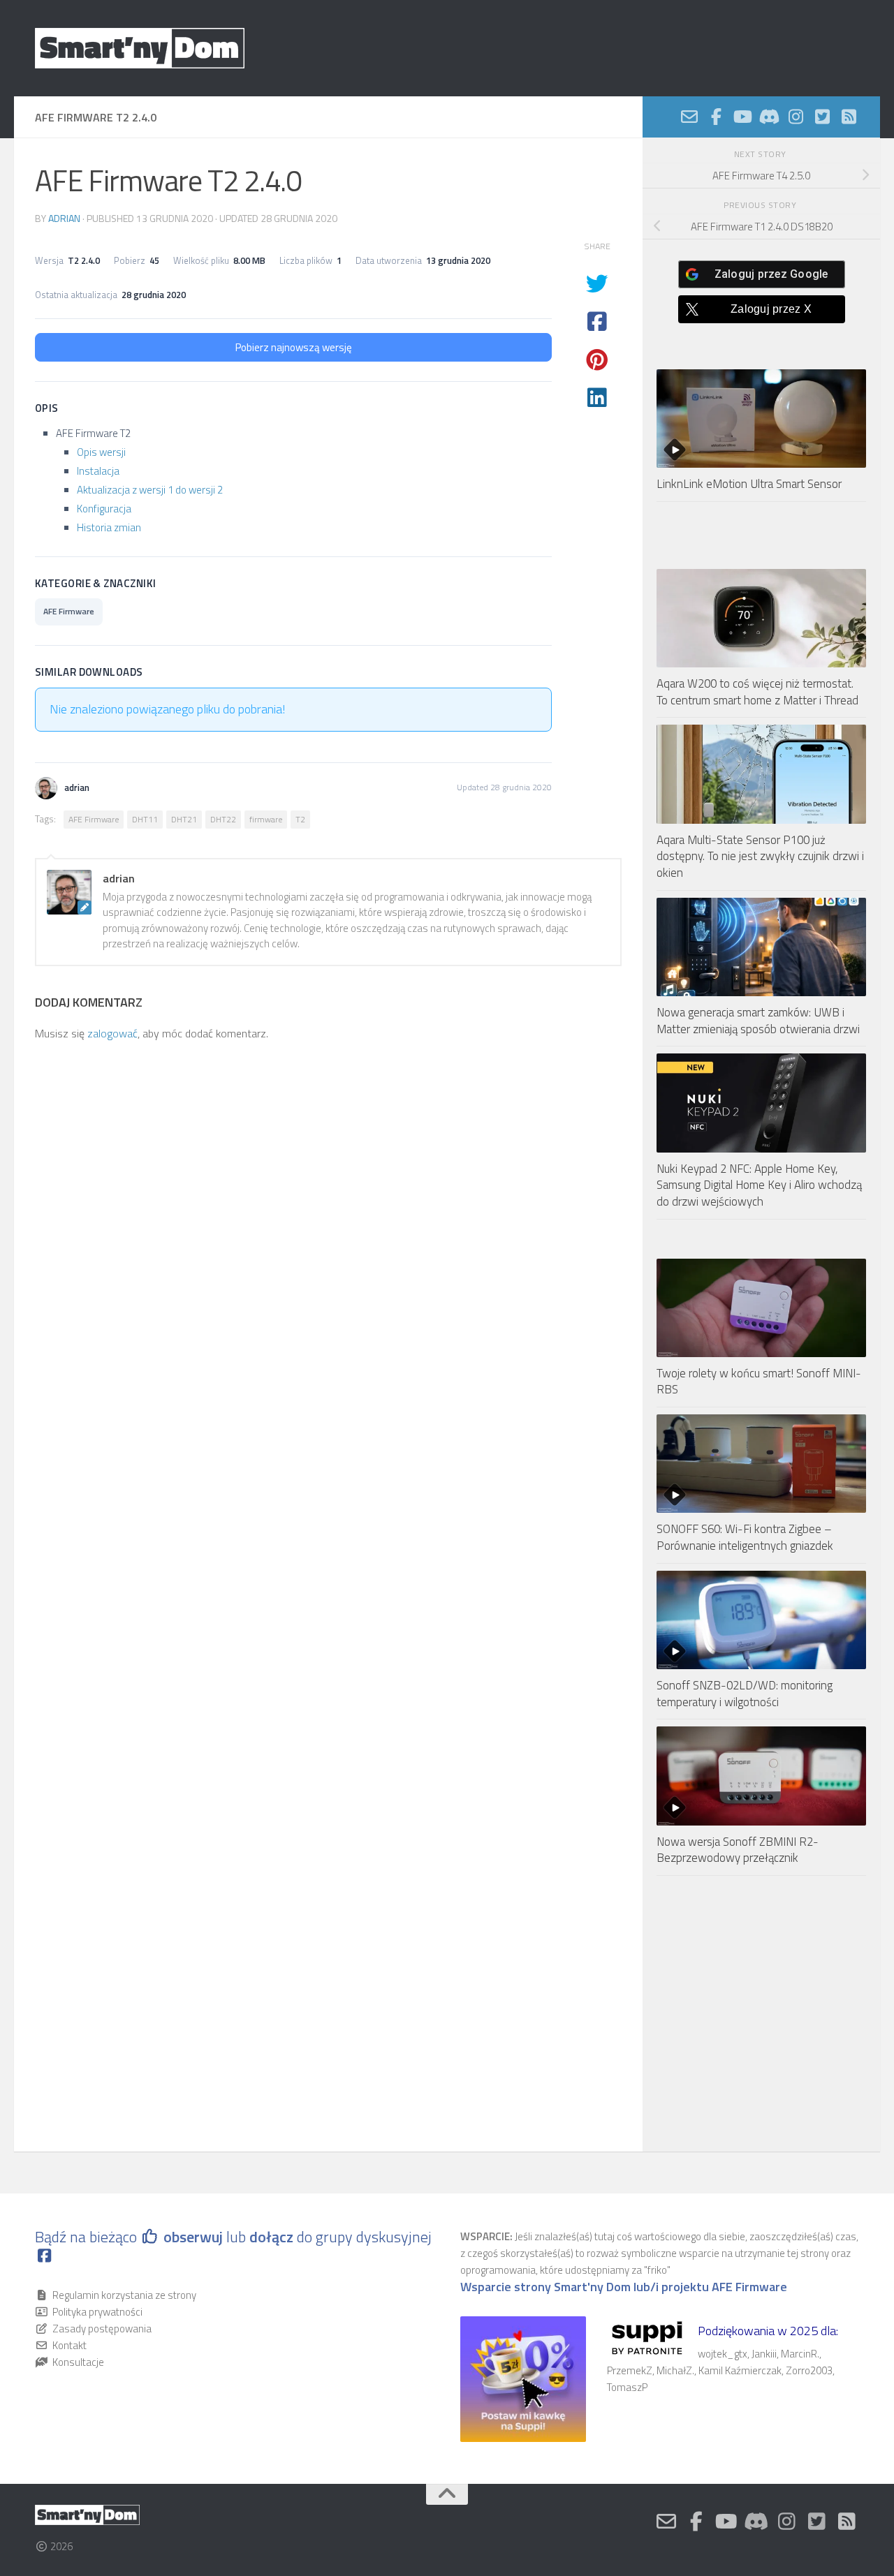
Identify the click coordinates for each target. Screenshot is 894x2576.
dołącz (273, 2237)
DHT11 (145, 819)
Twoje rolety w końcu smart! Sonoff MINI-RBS (759, 1382)
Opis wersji (101, 452)
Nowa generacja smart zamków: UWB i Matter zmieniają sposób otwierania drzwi (758, 1021)
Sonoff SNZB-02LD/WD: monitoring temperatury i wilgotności (745, 1694)
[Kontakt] (689, 117)
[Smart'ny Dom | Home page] (140, 48)
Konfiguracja (104, 509)
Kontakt (69, 2345)
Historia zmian (109, 527)
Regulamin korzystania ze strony (124, 2295)
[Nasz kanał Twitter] (822, 117)
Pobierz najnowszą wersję (294, 347)
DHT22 (223, 819)
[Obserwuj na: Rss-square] (849, 117)
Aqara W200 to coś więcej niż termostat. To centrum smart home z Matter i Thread (757, 692)
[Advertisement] (761, 2014)
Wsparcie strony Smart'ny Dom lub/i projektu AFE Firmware (624, 2287)
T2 (300, 819)
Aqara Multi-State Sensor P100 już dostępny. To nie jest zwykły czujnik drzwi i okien (760, 856)
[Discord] (769, 117)
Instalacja (98, 471)
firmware (266, 819)
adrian (64, 218)
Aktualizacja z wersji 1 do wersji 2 (150, 490)
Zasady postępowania (102, 2329)
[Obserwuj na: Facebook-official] (716, 117)
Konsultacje (78, 2362)
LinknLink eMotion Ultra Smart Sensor (749, 484)
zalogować (112, 1033)
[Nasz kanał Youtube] (742, 117)
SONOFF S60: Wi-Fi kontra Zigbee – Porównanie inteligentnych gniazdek (745, 1537)
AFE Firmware (69, 611)
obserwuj (193, 2237)
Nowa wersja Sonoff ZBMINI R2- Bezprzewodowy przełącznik (738, 1850)
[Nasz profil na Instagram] (796, 117)
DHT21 (184, 819)
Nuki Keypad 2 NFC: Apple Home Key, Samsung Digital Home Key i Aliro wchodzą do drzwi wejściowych (759, 1185)
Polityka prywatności (97, 2312)
